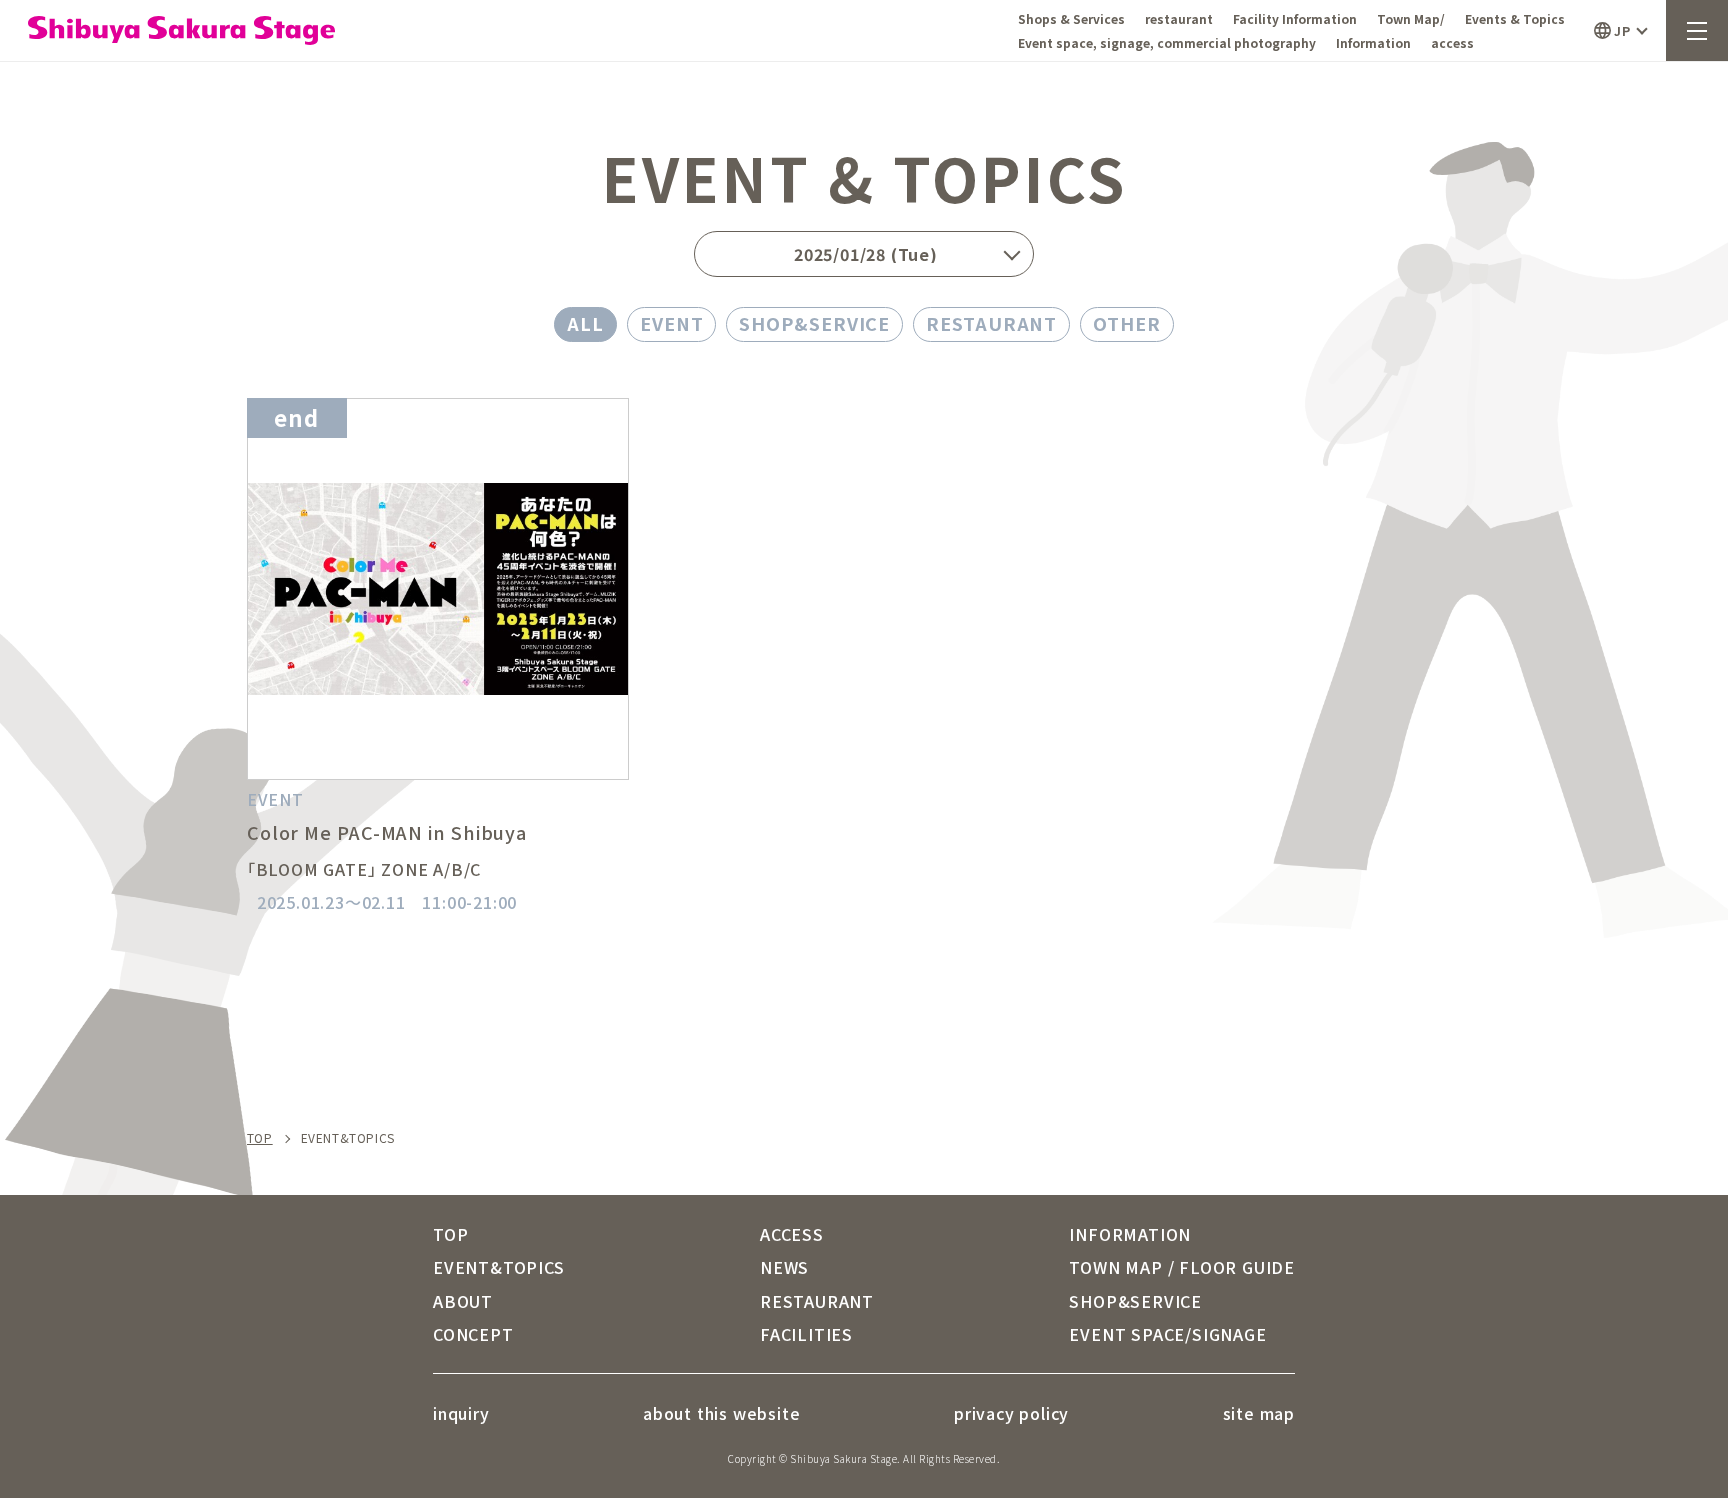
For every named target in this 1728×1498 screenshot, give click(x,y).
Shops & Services (1071, 18)
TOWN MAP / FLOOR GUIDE (1182, 1267)
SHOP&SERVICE (814, 323)
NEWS (784, 1267)
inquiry (461, 1413)
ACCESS (792, 1234)
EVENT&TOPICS (499, 1267)
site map (1259, 1413)
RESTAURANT (991, 323)
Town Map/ (1411, 18)
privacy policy (1011, 1413)
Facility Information (1295, 18)
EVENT (672, 323)
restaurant (1179, 18)
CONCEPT (473, 1334)
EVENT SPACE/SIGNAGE (1167, 1334)
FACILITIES (806, 1334)
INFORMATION (1130, 1234)
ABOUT (463, 1301)
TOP (260, 1138)
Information (1373, 42)
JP (1622, 30)
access (1452, 42)
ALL (585, 323)
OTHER (1127, 323)
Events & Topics (1515, 18)
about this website (721, 1413)
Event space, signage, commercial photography (1167, 42)
